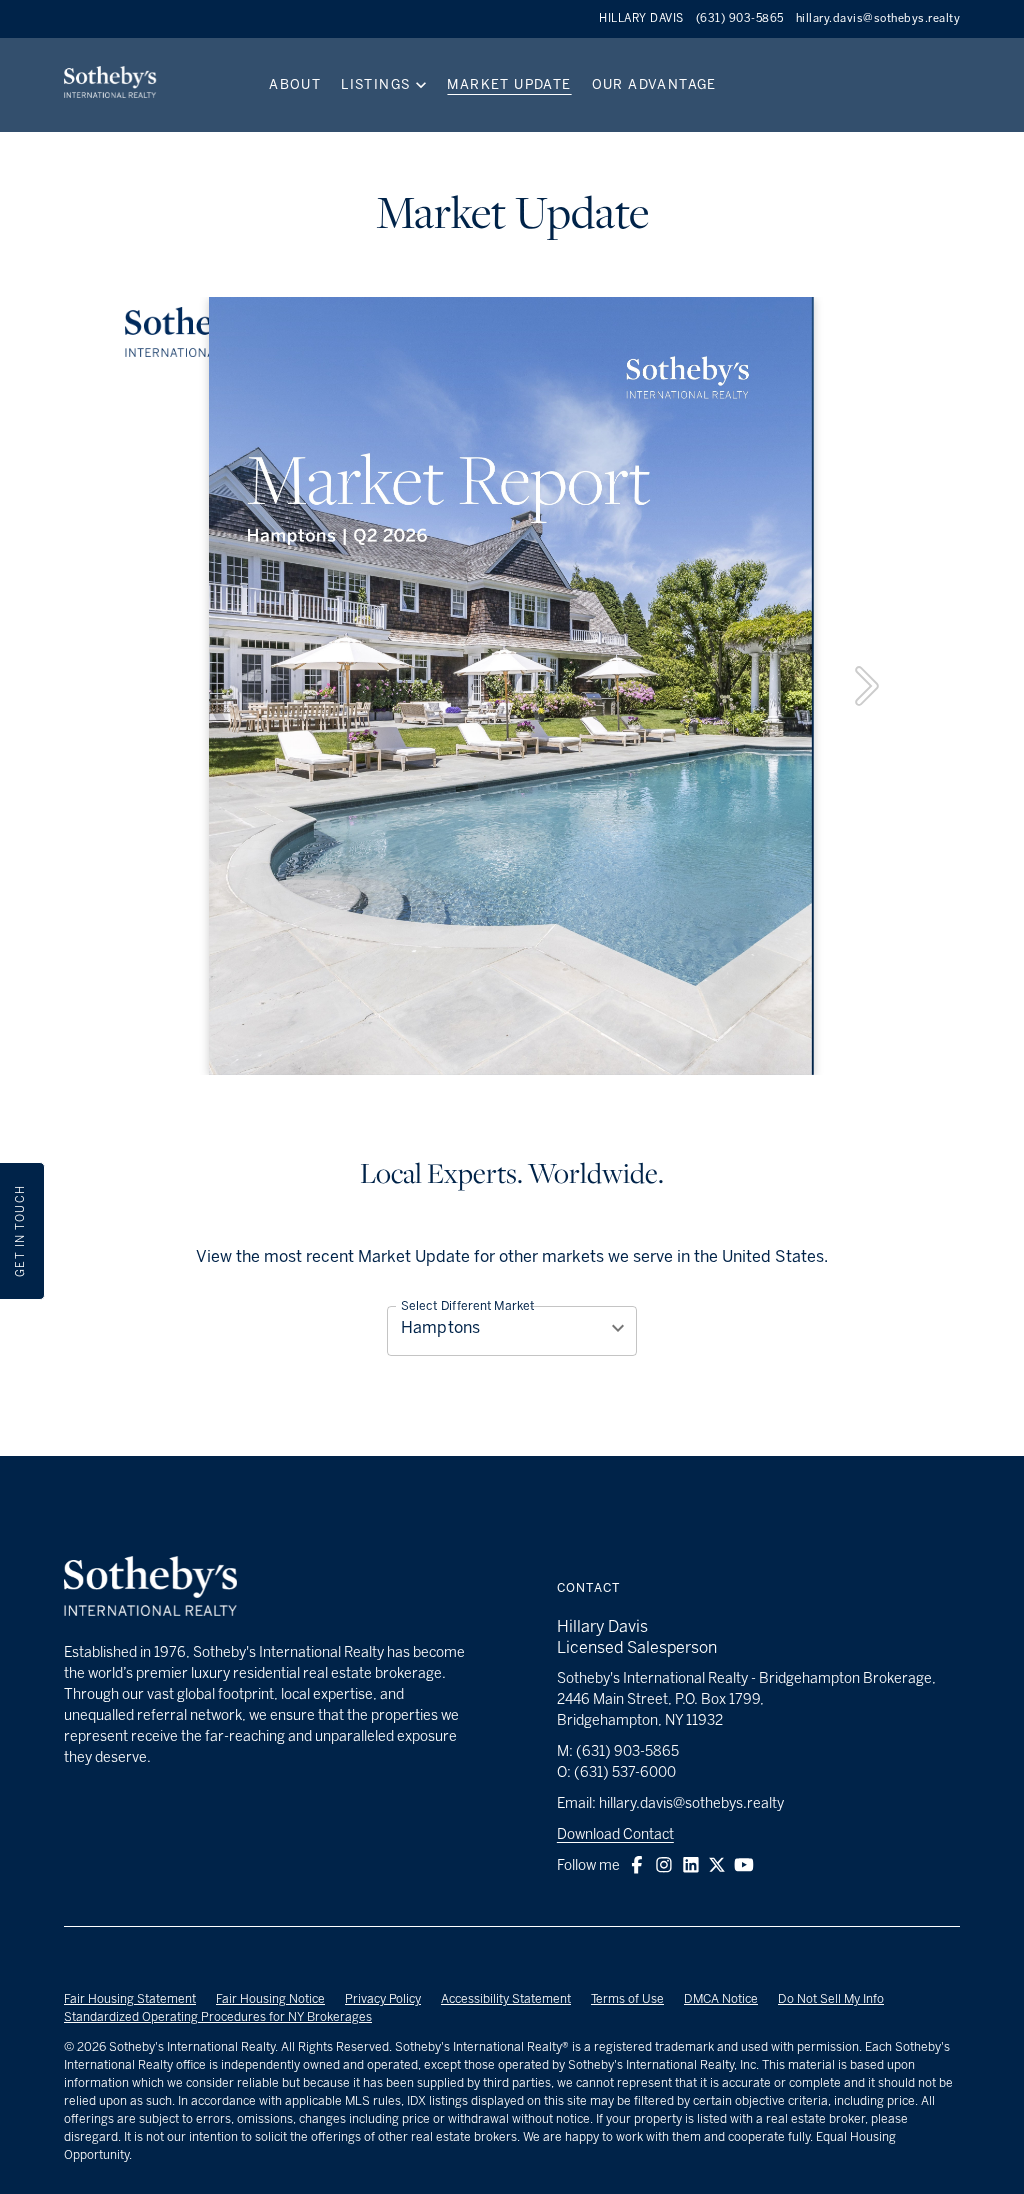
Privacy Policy (383, 1999)
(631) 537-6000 (625, 1772)
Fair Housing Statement (130, 1999)
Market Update (509, 84)
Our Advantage (654, 84)
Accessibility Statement (506, 1999)
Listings (376, 84)
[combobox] (512, 1327)
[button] (637, 1865)
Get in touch (20, 1230)
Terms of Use (627, 1999)
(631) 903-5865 (740, 18)
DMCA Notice (721, 1999)
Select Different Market (468, 1306)
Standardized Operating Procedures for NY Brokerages (218, 2017)
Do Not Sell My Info (831, 1999)
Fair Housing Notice (270, 1999)
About (295, 84)
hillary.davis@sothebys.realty (878, 18)
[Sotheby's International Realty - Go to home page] (150, 1589)
